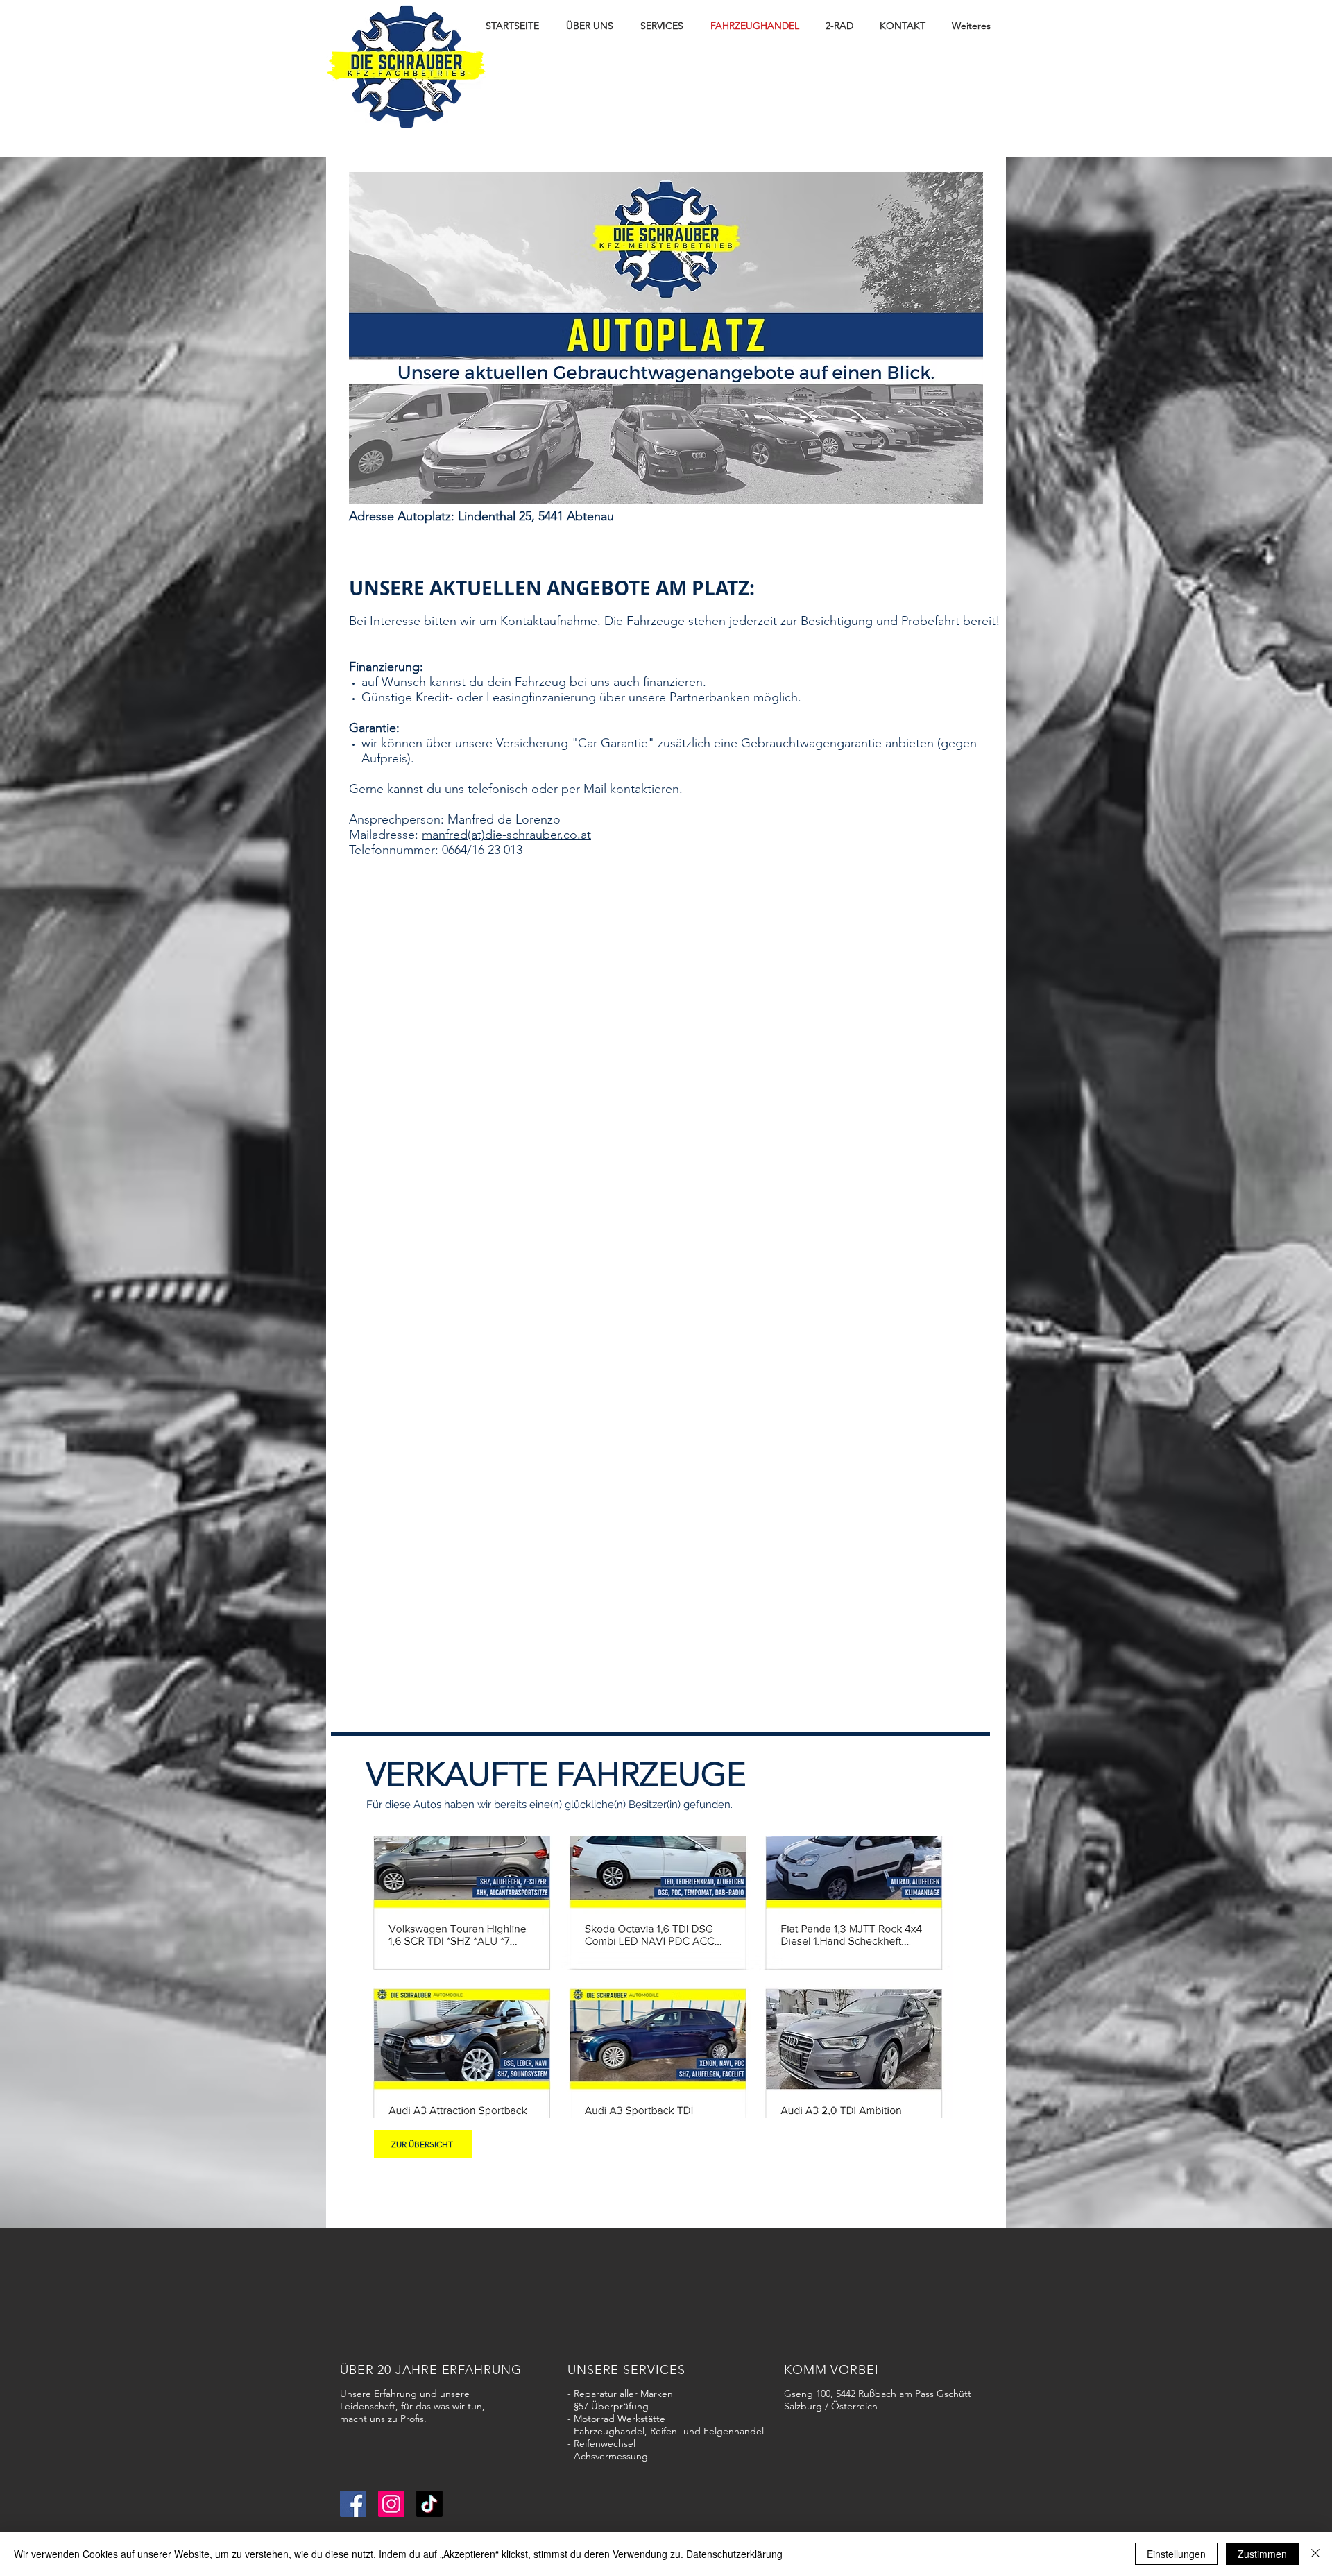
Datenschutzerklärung (734, 2554)
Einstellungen (1176, 2554)
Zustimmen (1262, 2554)
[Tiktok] (429, 2504)
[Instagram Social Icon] (391, 2504)
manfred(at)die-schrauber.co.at (506, 835)
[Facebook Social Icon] (353, 2504)
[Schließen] (1315, 2554)
